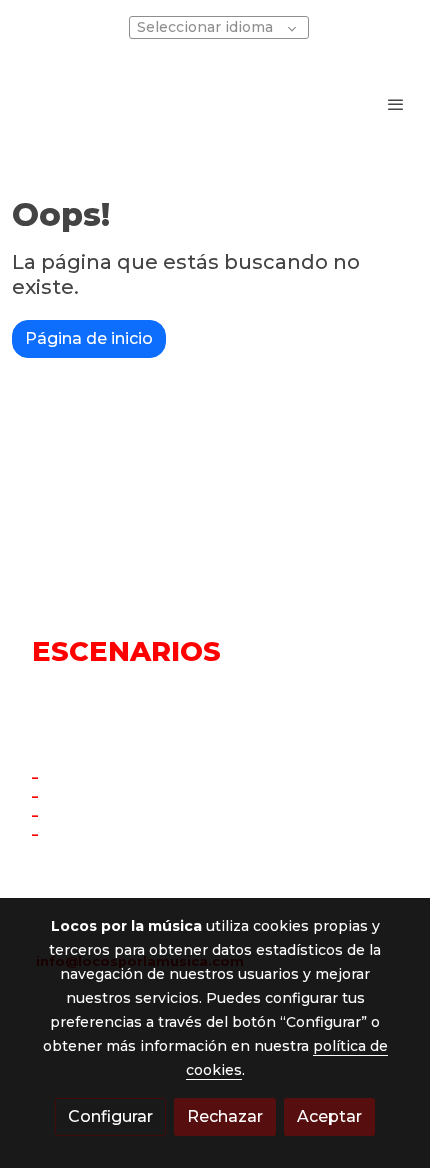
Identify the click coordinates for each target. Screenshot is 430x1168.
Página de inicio (89, 338)
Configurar (110, 1116)
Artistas (70, 815)
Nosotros (74, 834)
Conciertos (82, 796)
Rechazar (225, 1116)
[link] (80, 104)
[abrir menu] (396, 104)
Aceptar (329, 1116)
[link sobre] (215, 512)
